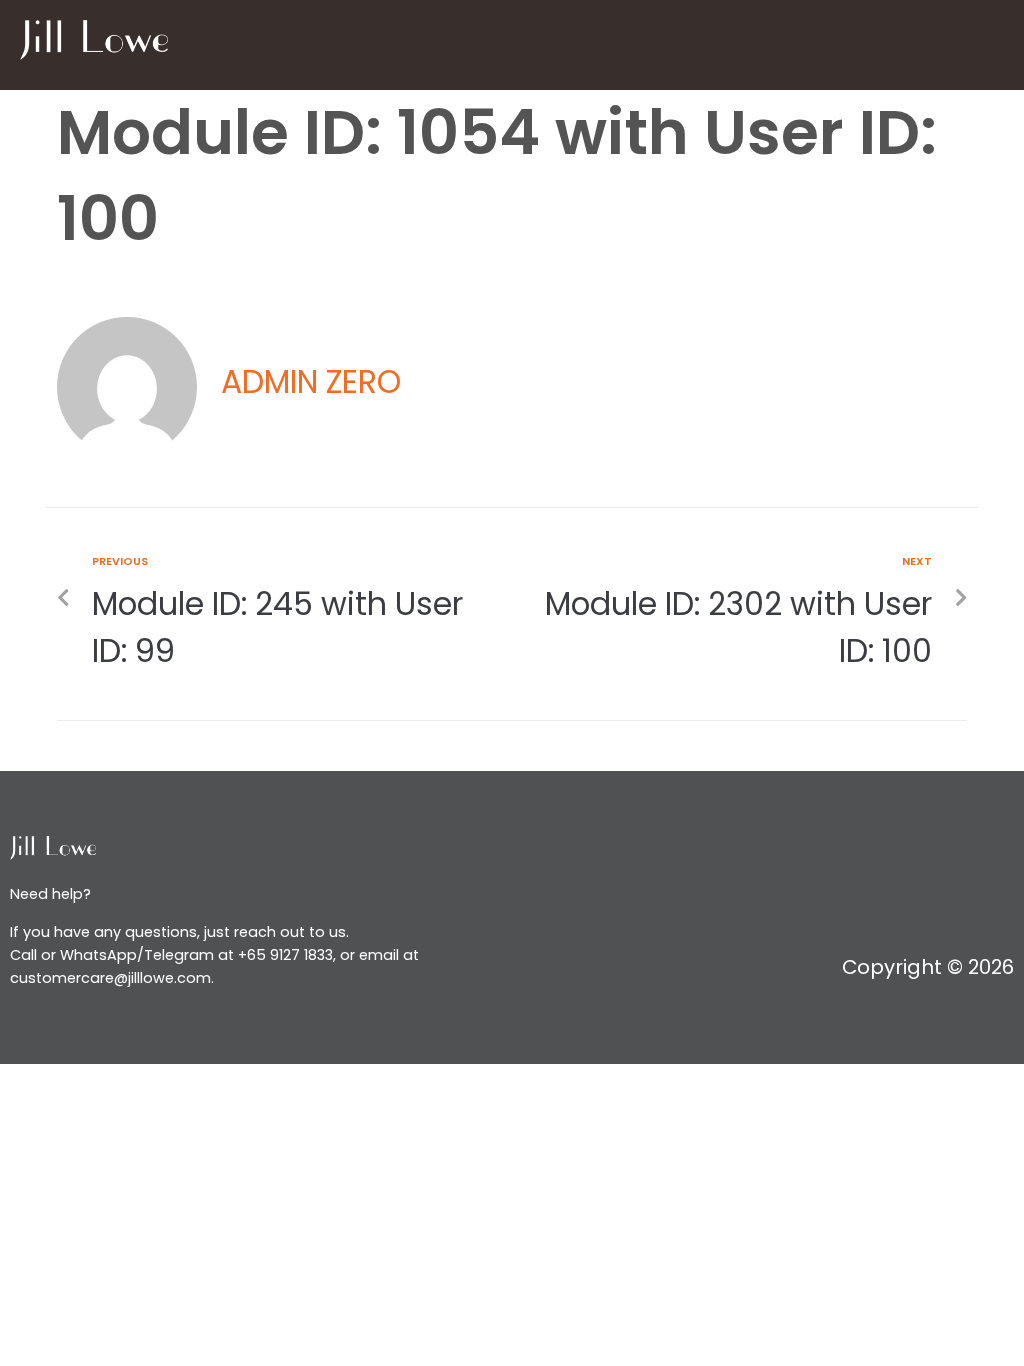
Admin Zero (311, 382)
